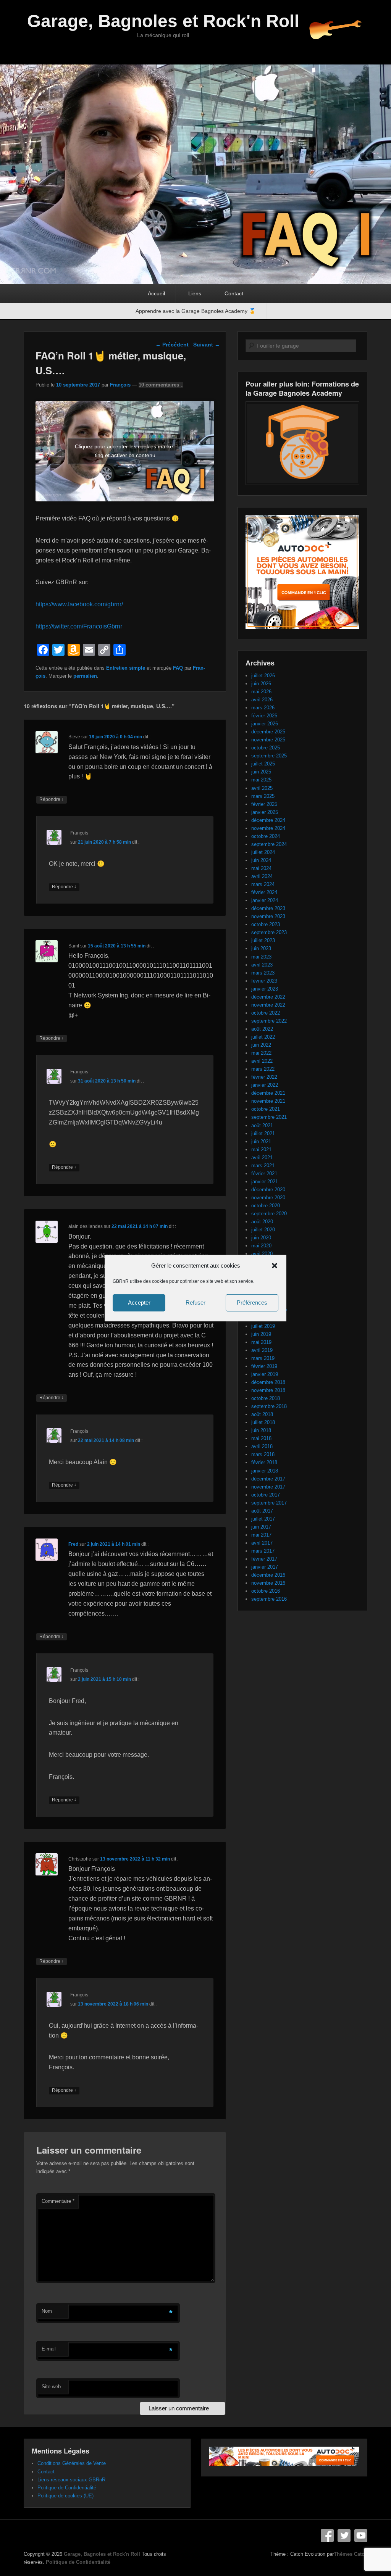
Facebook (327, 2536)
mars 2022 (263, 1069)
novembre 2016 (268, 1583)
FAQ (178, 668)
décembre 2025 (268, 732)
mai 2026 (261, 692)
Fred (73, 1544)
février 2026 (264, 716)
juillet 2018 (263, 1422)
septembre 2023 (269, 932)
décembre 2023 (268, 908)
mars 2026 (263, 708)
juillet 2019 (263, 1326)
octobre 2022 (266, 1013)
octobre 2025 (266, 748)
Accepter (139, 1302)
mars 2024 (263, 884)
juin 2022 (261, 1045)
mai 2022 (261, 1053)
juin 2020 (261, 1238)
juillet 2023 (263, 940)
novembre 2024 (268, 828)
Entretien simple (126, 668)
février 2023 (264, 981)
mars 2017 (263, 1551)
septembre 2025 (269, 756)
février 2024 (264, 892)
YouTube (361, 2536)
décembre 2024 (268, 820)
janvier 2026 (265, 724)
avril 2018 (262, 1446)
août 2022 (262, 1029)
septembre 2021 (269, 1117)
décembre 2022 (268, 997)
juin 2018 (261, 1430)
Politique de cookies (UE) (65, 2496)
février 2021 (264, 1174)
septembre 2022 (269, 1021)
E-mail (49, 2349)
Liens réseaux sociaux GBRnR (71, 2480)
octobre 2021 (266, 1109)
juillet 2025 (263, 764)
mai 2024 (261, 868)
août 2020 (262, 1222)
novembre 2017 (268, 1487)
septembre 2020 (269, 1214)
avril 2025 (262, 788)
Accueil (156, 293)
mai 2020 (261, 1246)
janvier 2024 (265, 900)
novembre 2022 (268, 1005)
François (120, 385)
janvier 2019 (265, 1374)
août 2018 (262, 1414)
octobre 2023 (266, 924)
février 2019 (264, 1366)
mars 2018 (263, 1454)
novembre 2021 (268, 1101)
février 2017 (264, 1559)
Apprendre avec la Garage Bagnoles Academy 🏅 (195, 311)
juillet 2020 (263, 1230)
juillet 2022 (263, 1037)
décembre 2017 (268, 1479)
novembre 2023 (268, 916)
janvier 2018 (265, 1471)
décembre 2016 (268, 1575)
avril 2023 (262, 965)
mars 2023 (263, 973)
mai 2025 (261, 780)
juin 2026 (261, 684)
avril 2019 (262, 1350)
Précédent (172, 345)
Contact (234, 293)
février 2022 (264, 1077)
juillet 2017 (263, 1519)
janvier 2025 (265, 812)
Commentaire (58, 2201)
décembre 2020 (268, 1190)
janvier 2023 (265, 989)
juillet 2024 (263, 852)
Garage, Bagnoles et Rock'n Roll (163, 21)
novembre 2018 (268, 1390)
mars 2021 (263, 1166)
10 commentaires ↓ (161, 385)
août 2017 (262, 1511)
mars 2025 (263, 796)
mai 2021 (261, 1149)
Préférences (252, 1302)
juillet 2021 (263, 1133)
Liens (195, 293)
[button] (275, 1265)
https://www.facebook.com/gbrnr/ (79, 604)
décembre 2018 (268, 1382)
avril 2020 (262, 1254)
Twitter (344, 2536)
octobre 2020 (266, 1206)
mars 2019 (263, 1358)
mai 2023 (261, 957)
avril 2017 (262, 1543)
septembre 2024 (269, 844)
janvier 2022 (265, 1085)
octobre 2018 (266, 1398)
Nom (47, 2311)
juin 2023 (261, 948)
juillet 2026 (263, 676)
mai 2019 (261, 1342)
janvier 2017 (265, 1567)
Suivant (207, 345)
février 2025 (264, 804)
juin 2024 (261, 860)
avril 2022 (262, 1061)
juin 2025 (261, 772)
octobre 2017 (266, 1495)
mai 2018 (261, 1438)
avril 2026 (262, 700)
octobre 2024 (266, 836)
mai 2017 (261, 1535)
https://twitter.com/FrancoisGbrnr (79, 626)
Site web (51, 2387)
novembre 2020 (268, 1198)
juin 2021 (261, 1141)
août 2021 (262, 1125)
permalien (85, 676)
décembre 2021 (268, 1093)
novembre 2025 (268, 740)
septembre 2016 (269, 1599)
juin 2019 (261, 1334)
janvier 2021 (265, 1182)
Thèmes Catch (351, 2554)
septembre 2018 (269, 1406)
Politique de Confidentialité (67, 2488)
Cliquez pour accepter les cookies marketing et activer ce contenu (125, 451)
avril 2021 (262, 1158)
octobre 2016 (266, 1591)
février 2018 (264, 1462)
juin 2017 (261, 1527)
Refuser (195, 1302)
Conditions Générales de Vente (72, 2463)
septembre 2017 (269, 1503)
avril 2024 (262, 876)
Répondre (52, 799)
